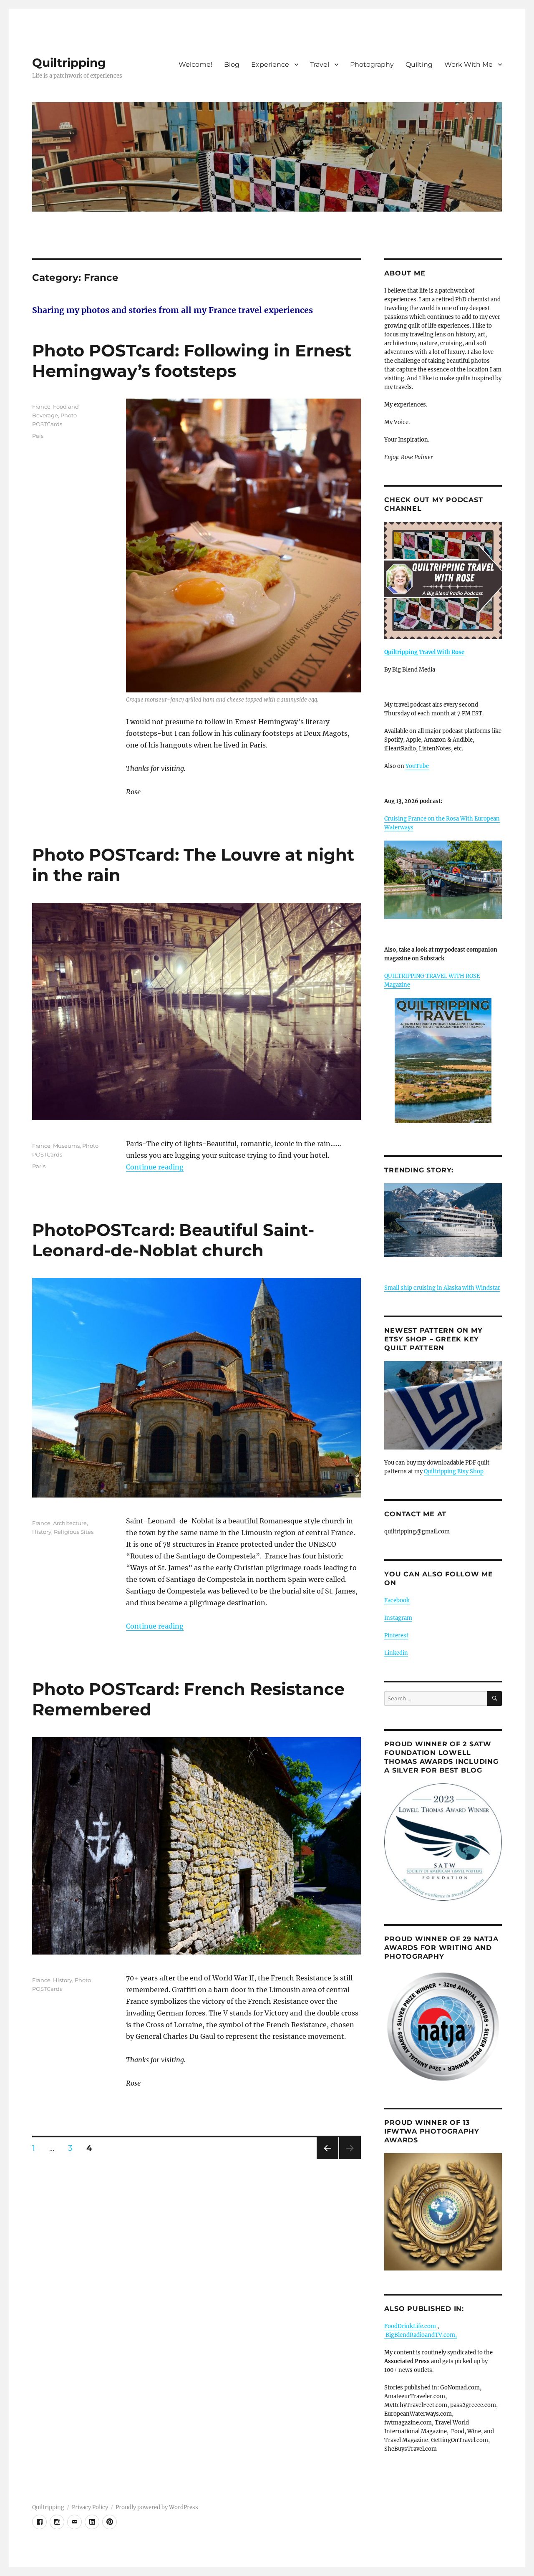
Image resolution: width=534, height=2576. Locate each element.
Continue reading (155, 1167)
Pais (38, 436)
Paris (39, 1166)
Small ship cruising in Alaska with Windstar (442, 1288)
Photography (372, 64)
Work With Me (469, 64)
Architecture (70, 1523)
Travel (320, 64)
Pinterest (396, 1635)
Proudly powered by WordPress (157, 2507)
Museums (66, 1146)
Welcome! (195, 64)
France (41, 407)
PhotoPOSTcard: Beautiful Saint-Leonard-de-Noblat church (173, 1240)
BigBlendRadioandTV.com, (421, 2335)
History (42, 1532)
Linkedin (396, 1653)
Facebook (397, 1600)
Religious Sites (74, 1532)
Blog (232, 64)
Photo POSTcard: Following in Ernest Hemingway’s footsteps (192, 361)
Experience (270, 64)
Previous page (327, 2159)
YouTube (417, 766)
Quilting (419, 64)
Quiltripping (69, 63)
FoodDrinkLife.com (410, 2326)
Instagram (398, 1618)
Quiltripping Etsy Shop (454, 1471)
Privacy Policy (90, 2507)
